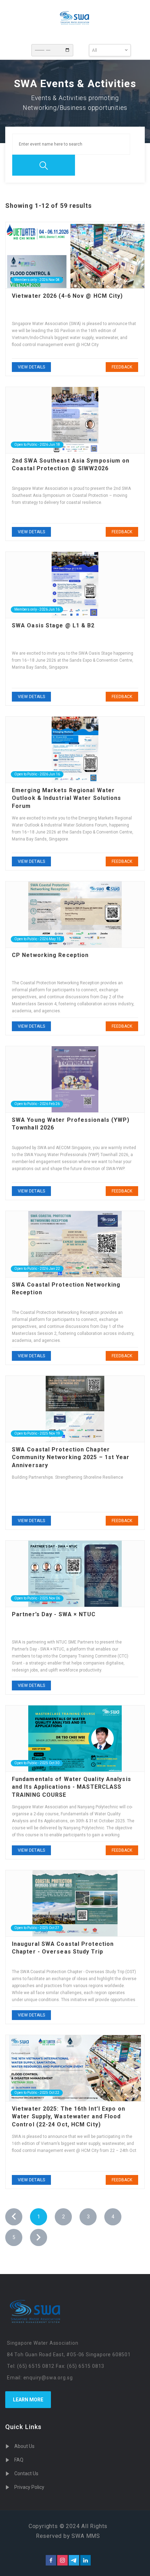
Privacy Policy (29, 2487)
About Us (24, 2446)
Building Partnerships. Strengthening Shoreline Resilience (67, 1477)
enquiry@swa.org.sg (48, 2378)
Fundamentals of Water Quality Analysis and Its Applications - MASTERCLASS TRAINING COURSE (72, 1787)
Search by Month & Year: (24, 48)
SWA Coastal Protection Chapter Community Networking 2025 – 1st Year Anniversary (71, 1457)
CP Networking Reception (50, 955)
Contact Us (26, 2473)
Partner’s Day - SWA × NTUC (54, 1614)
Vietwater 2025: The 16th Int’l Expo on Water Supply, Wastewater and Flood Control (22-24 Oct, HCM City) (69, 2117)
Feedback (122, 367)
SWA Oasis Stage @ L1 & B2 (53, 625)
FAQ (19, 2460)
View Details (31, 367)
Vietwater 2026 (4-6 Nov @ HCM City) (67, 296)
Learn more (28, 2400)
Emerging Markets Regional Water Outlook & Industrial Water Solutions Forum (67, 798)
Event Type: (82, 48)
